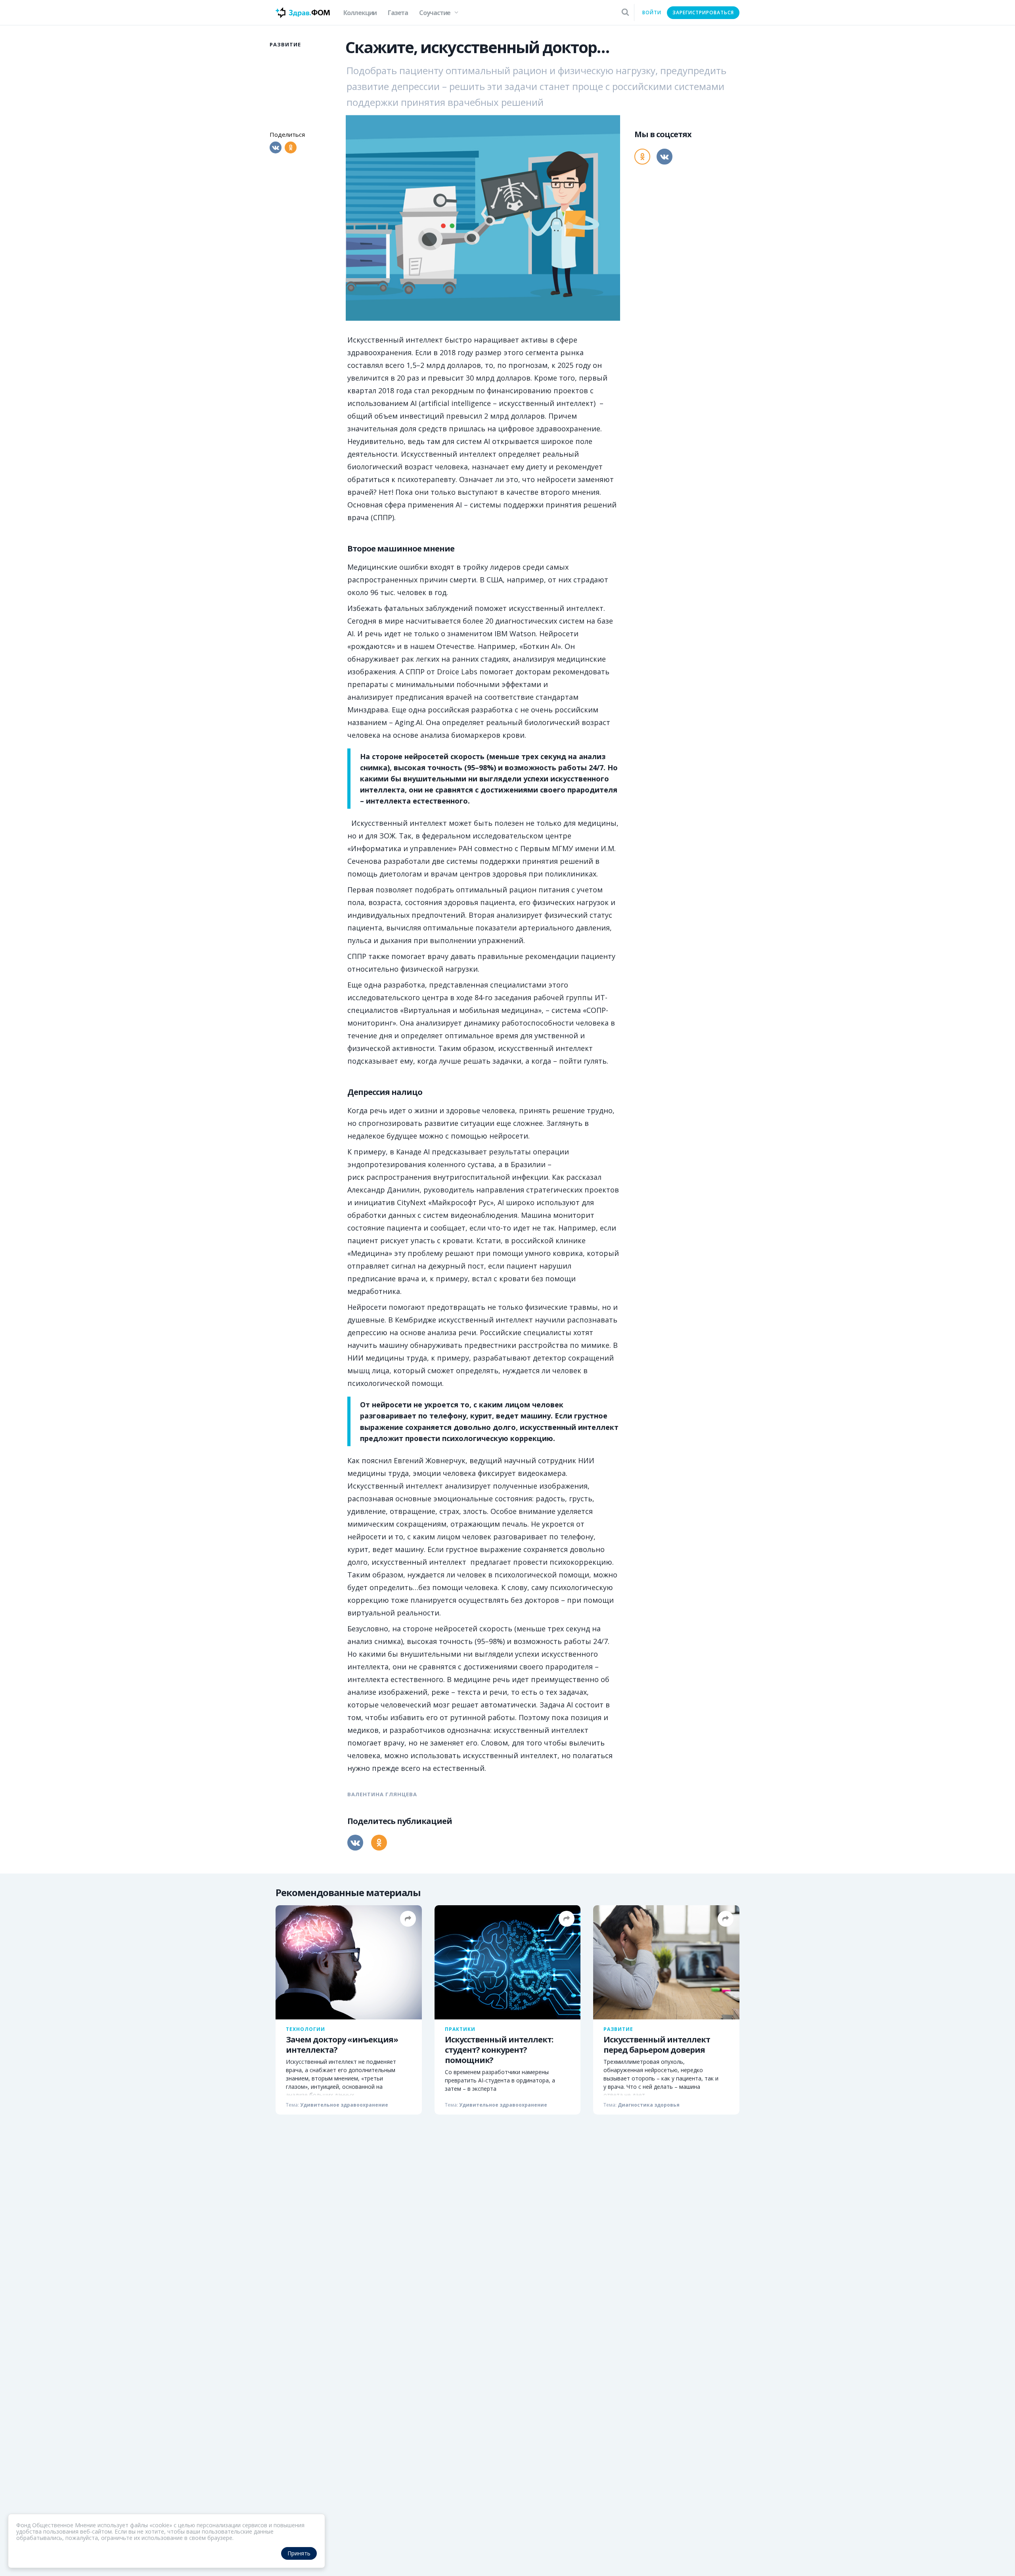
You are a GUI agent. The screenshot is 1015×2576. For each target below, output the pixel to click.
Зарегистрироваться (703, 12)
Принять (299, 2553)
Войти (652, 12)
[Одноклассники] (291, 147)
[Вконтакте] (276, 147)
